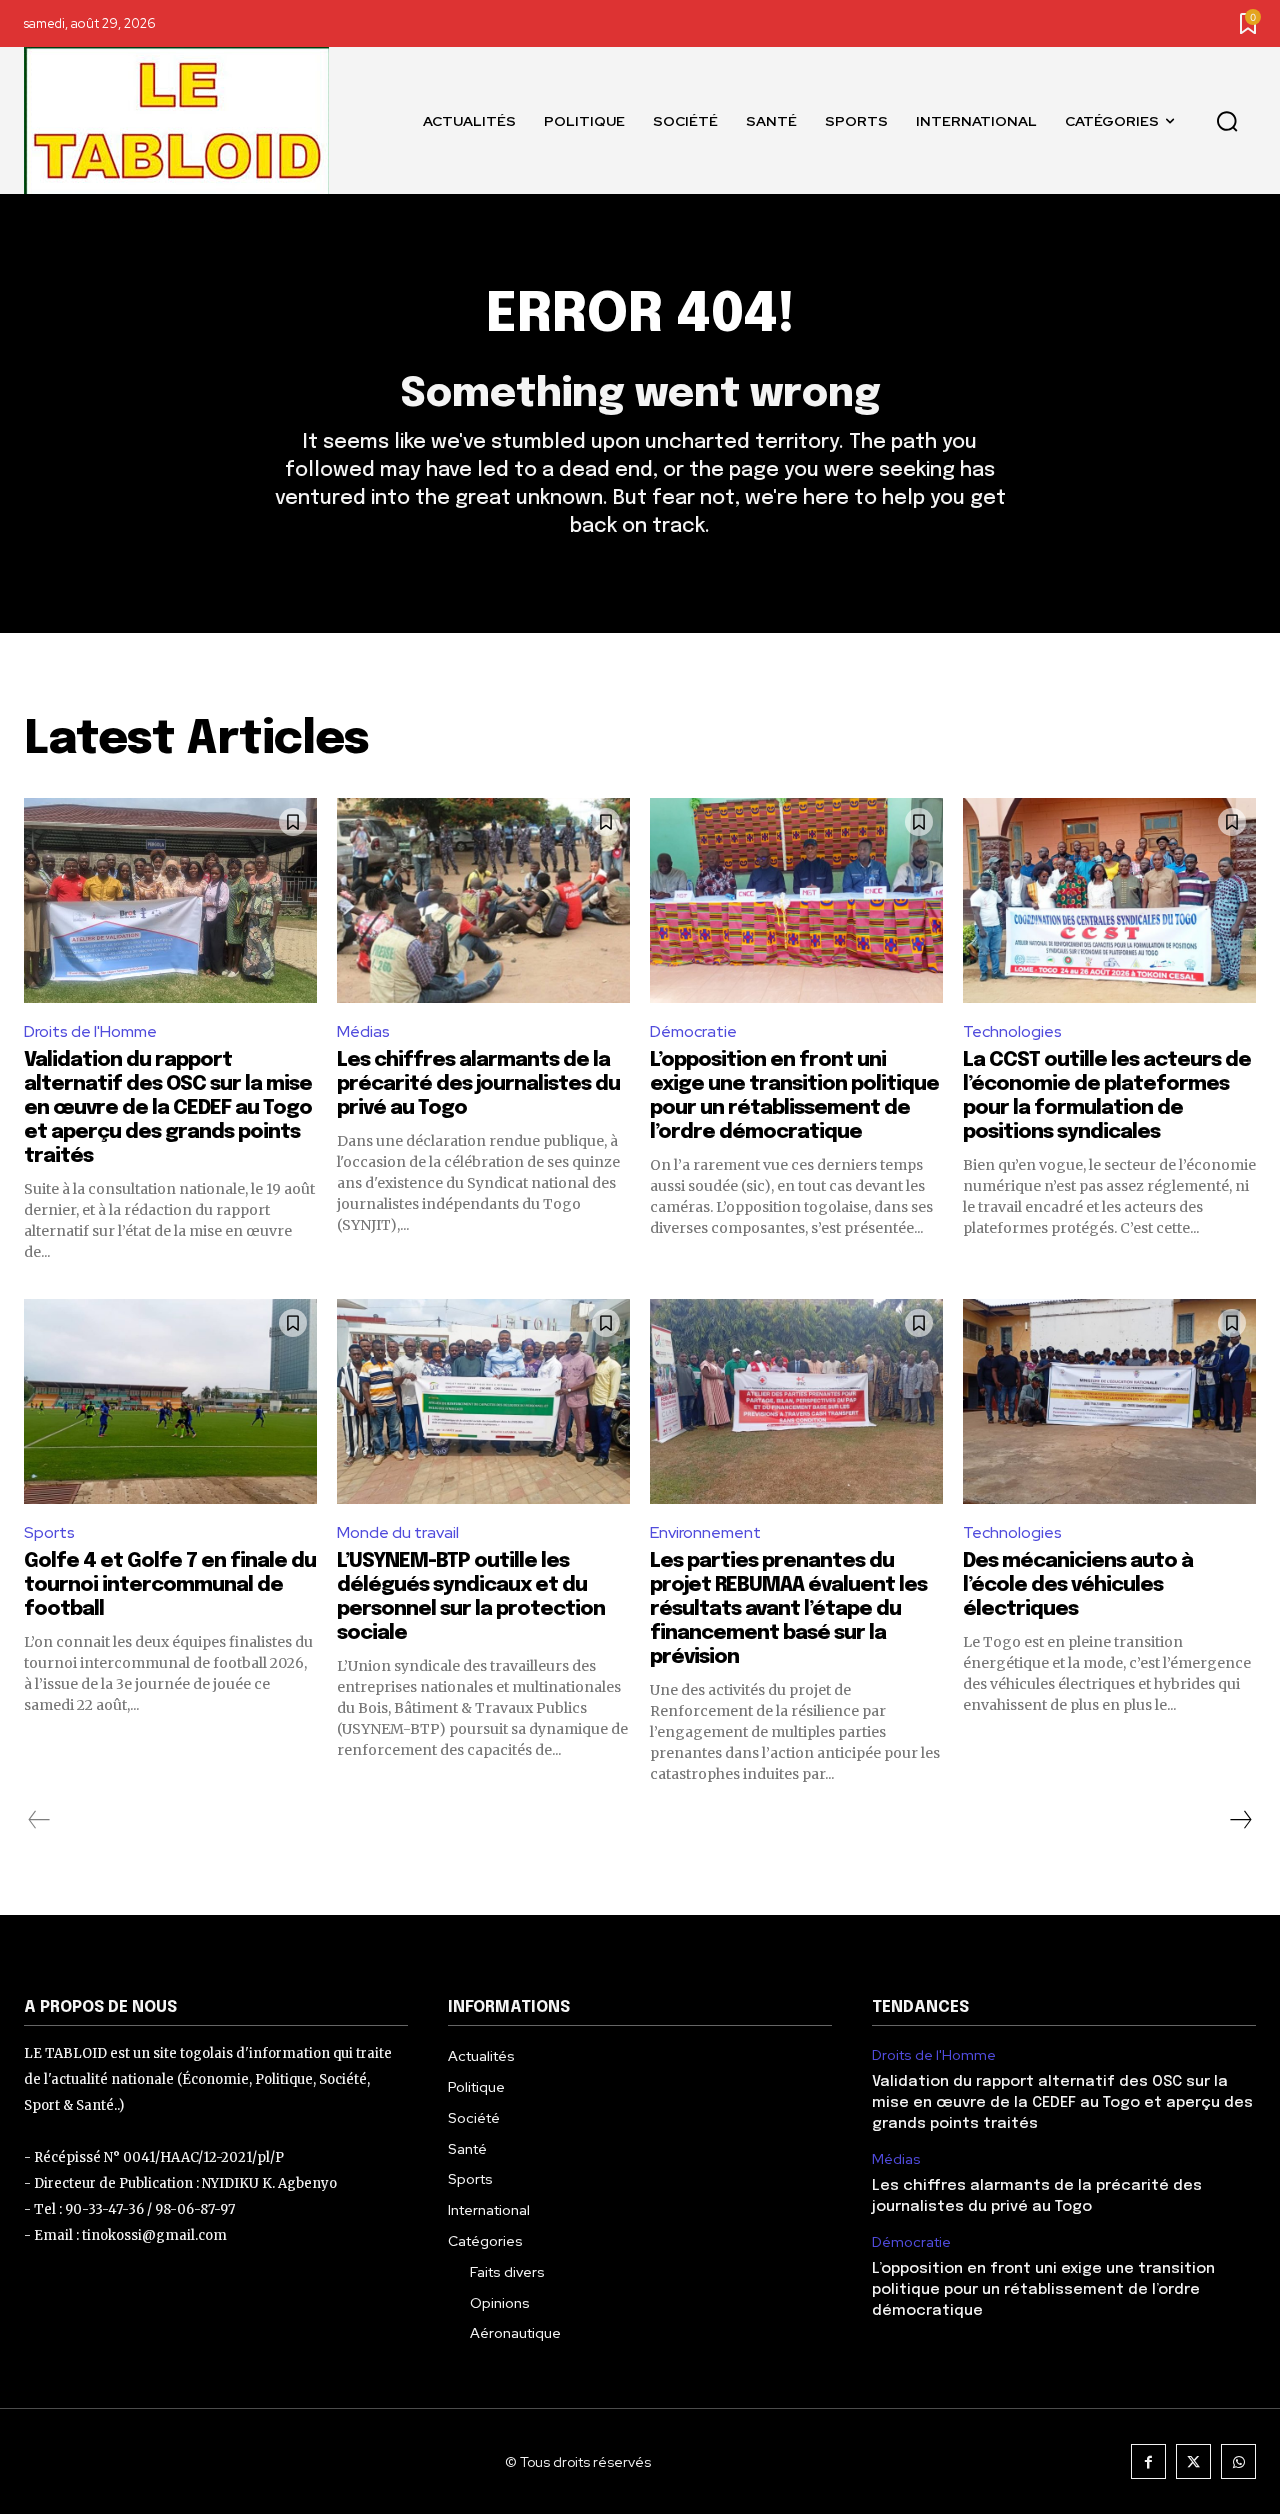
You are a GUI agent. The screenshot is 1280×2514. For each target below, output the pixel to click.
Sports (49, 1532)
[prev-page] (39, 1820)
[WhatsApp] (1238, 2461)
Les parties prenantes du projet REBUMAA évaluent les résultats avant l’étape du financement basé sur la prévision (788, 1609)
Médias (363, 1031)
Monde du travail (398, 1532)
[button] (1227, 121)
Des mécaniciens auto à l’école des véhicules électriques (1078, 1585)
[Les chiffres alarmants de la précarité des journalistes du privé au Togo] (483, 900)
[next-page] (1240, 1820)
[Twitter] (1193, 2461)
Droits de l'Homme (90, 1031)
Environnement (705, 1532)
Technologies (1012, 1031)
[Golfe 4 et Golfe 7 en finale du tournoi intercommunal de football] (170, 1401)
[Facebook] (1148, 2461)
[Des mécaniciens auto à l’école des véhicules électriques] (1109, 1401)
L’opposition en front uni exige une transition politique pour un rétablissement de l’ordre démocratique (1043, 2290)
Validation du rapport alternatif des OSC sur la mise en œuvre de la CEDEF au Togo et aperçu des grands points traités (168, 1108)
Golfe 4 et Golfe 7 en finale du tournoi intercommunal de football (170, 1585)
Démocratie (693, 1031)
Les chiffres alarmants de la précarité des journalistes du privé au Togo (478, 1084)
